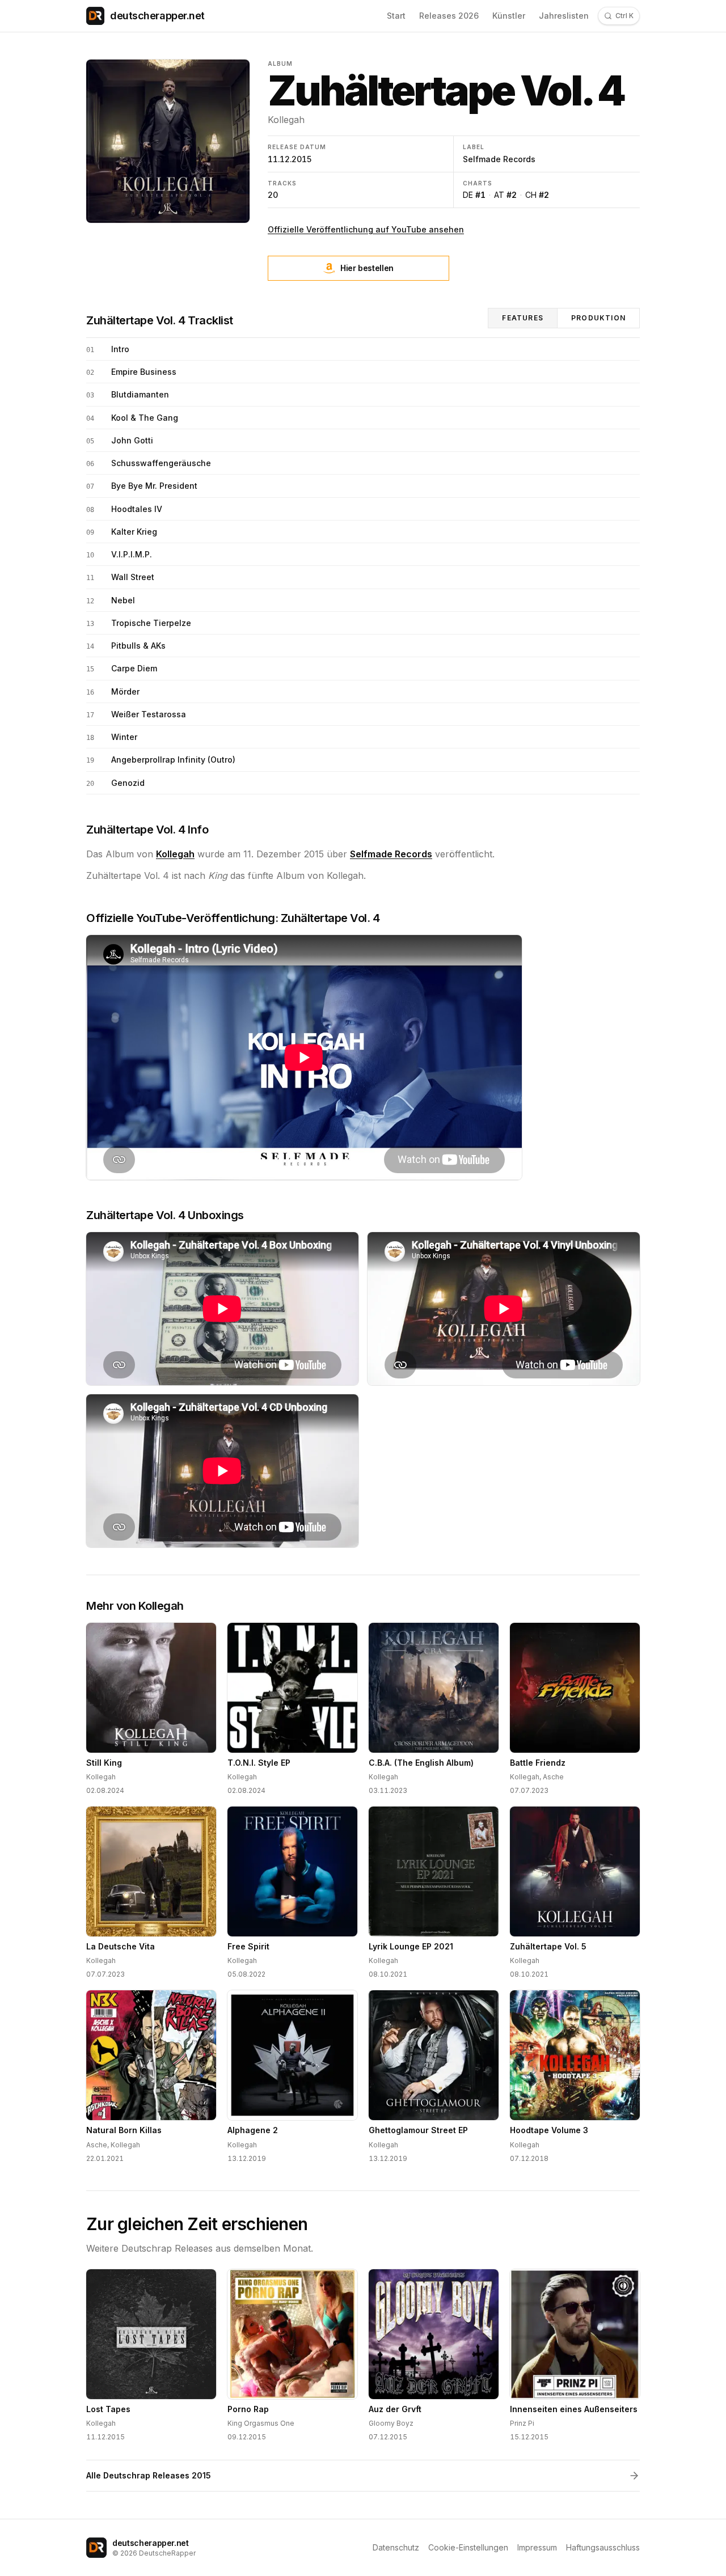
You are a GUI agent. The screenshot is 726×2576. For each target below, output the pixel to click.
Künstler (509, 16)
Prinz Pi (522, 2423)
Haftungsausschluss (603, 2547)
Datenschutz (396, 2547)
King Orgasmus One (261, 2423)
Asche (553, 1777)
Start (396, 16)
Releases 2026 (449, 16)
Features (523, 318)
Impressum (537, 2547)
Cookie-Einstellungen (468, 2547)
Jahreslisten (564, 16)
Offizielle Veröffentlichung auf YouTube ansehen (366, 229)
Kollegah (286, 120)
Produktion (598, 318)
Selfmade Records (499, 159)
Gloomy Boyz (391, 2423)
